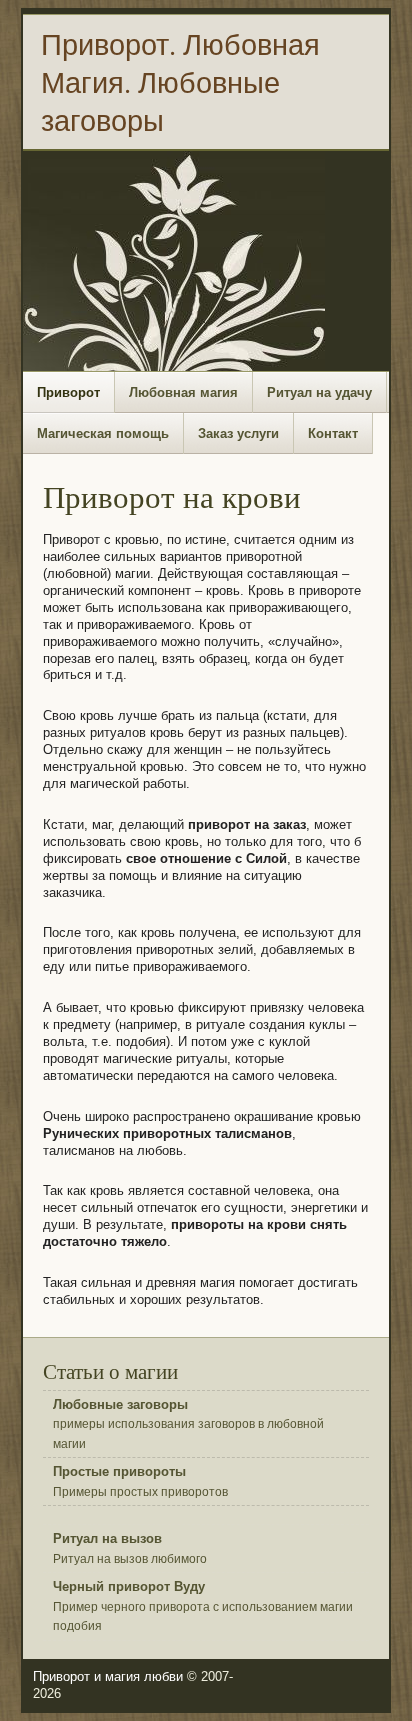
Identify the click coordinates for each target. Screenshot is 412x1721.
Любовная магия (183, 392)
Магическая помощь (103, 433)
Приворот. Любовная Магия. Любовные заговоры (180, 82)
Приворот (68, 392)
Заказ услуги (238, 433)
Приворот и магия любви (108, 1676)
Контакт (333, 433)
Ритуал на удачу (319, 392)
